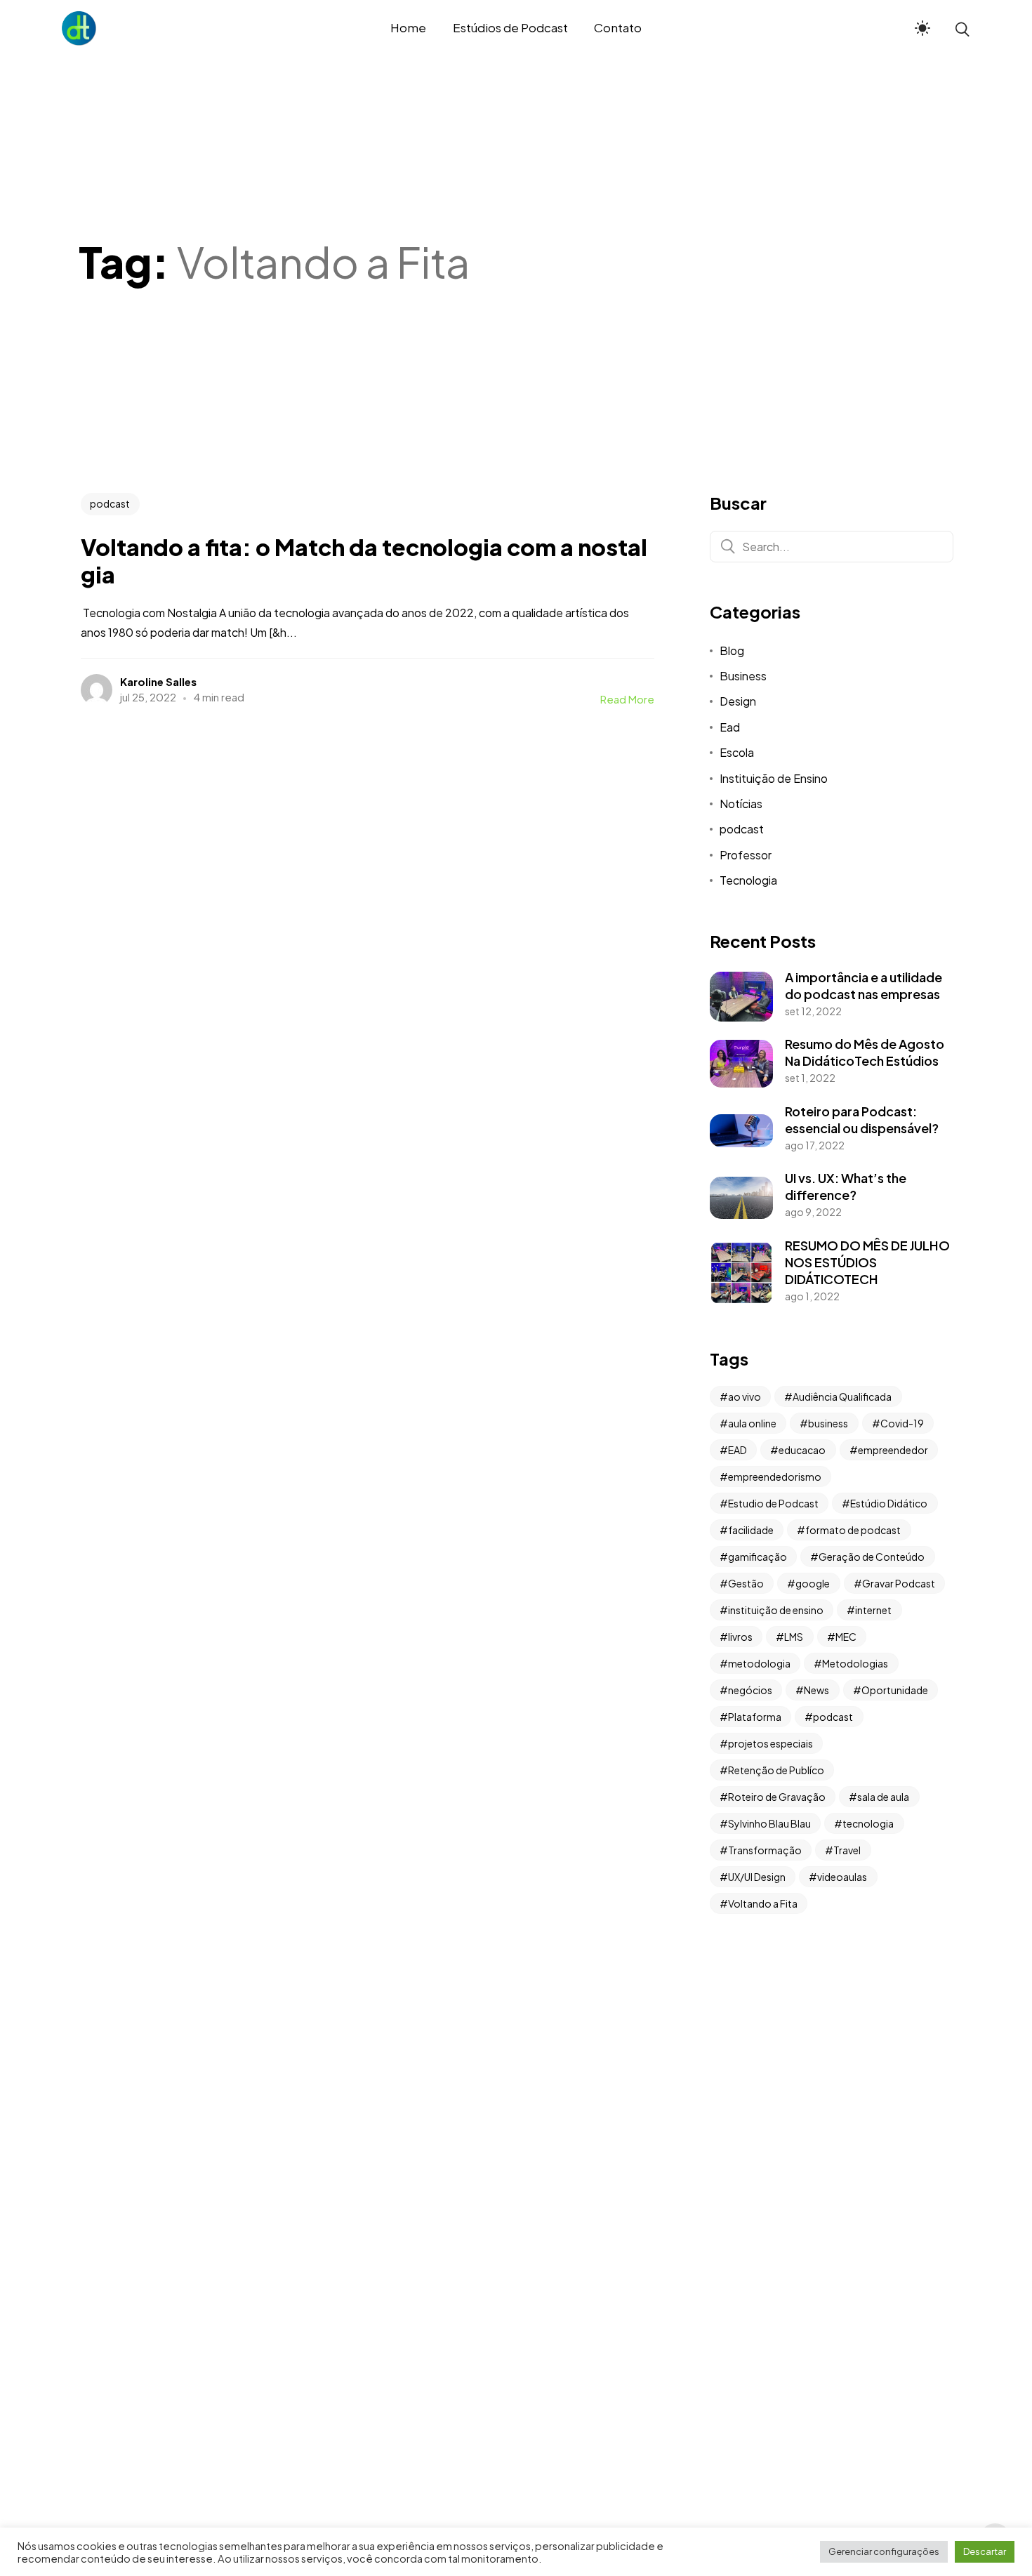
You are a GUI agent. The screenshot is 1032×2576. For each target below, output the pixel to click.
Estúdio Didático (889, 1503)
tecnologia (868, 1823)
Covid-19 (902, 1423)
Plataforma (755, 1717)
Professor (746, 855)
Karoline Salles (158, 681)
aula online (752, 1423)
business (828, 1423)
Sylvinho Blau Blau (769, 1823)
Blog (732, 650)
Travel (847, 1850)
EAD (737, 1450)
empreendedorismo (775, 1477)
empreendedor (893, 1450)
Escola (737, 752)
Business (743, 676)
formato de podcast (853, 1530)
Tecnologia (748, 880)
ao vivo (745, 1396)
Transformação (765, 1850)
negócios (750, 1690)
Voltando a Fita (763, 1903)
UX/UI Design (757, 1877)
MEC (846, 1637)
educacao (802, 1450)
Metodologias (855, 1663)
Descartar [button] (985, 2551)
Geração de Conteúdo (872, 1557)
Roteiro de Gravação (777, 1797)
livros (740, 1637)
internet (873, 1610)
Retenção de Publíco (776, 1770)
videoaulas (842, 1877)
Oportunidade (895, 1690)
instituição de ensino (776, 1610)
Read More (627, 699)
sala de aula (883, 1797)
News (816, 1690)
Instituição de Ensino (774, 778)
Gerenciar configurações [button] (884, 2551)
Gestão (746, 1583)
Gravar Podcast (899, 1583)
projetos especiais (770, 1743)
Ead (730, 727)
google (813, 1583)
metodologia (759, 1663)
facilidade (751, 1530)
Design (738, 701)
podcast (110, 503)
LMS (794, 1637)
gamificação (758, 1557)
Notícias (741, 804)
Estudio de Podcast (773, 1503)
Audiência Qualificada (842, 1396)
